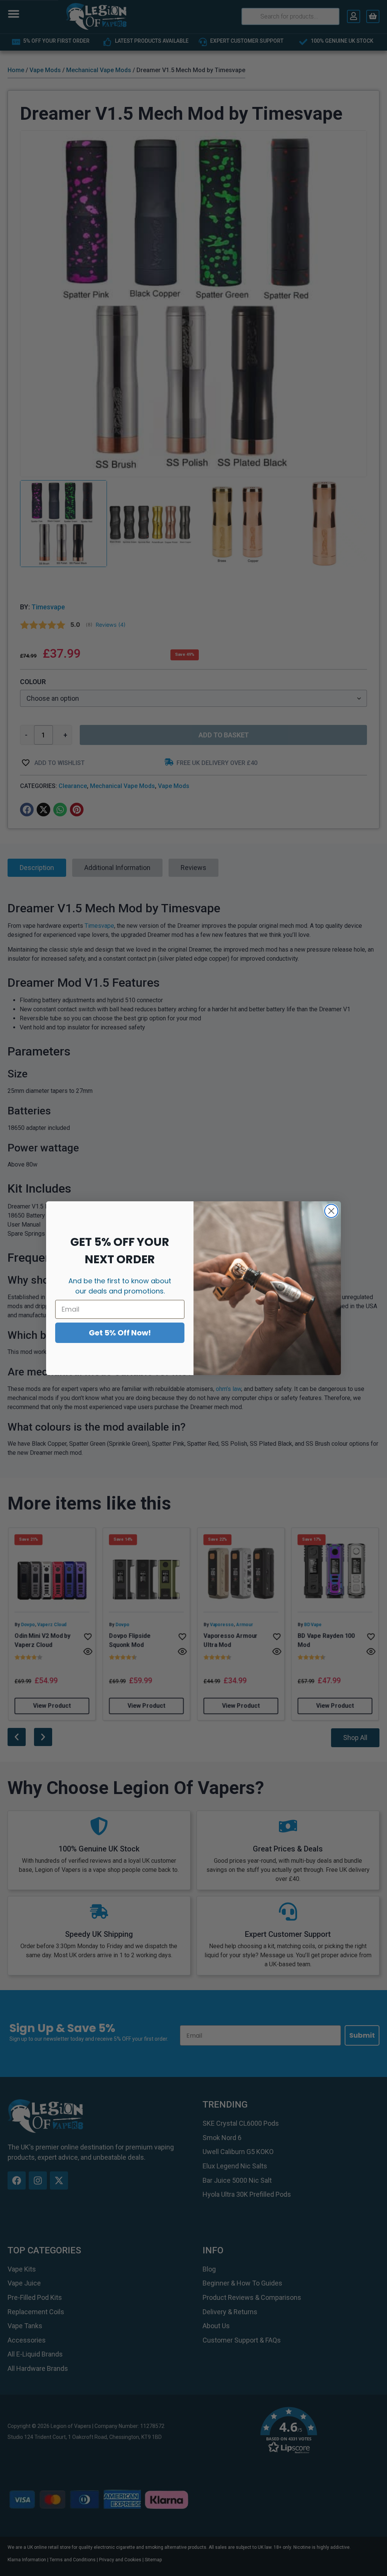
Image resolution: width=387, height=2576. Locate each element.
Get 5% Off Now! (120, 1333)
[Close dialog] (331, 1211)
